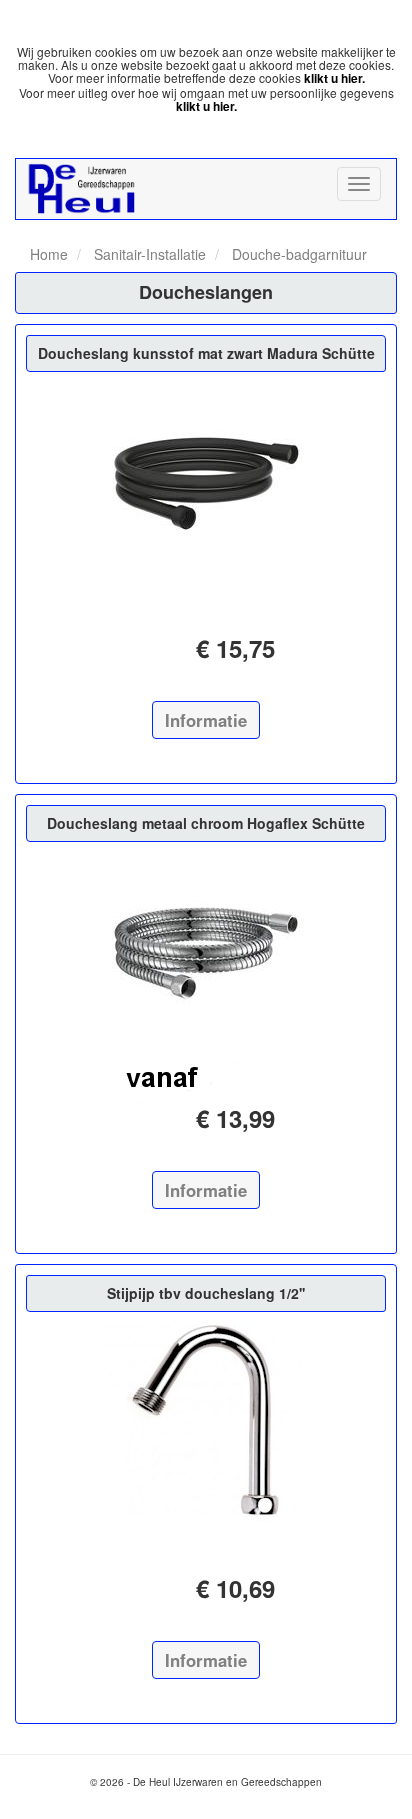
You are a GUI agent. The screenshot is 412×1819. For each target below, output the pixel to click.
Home (49, 254)
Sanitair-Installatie (148, 254)
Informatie (206, 720)
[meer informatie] (206, 482)
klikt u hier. (334, 78)
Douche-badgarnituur (297, 254)
